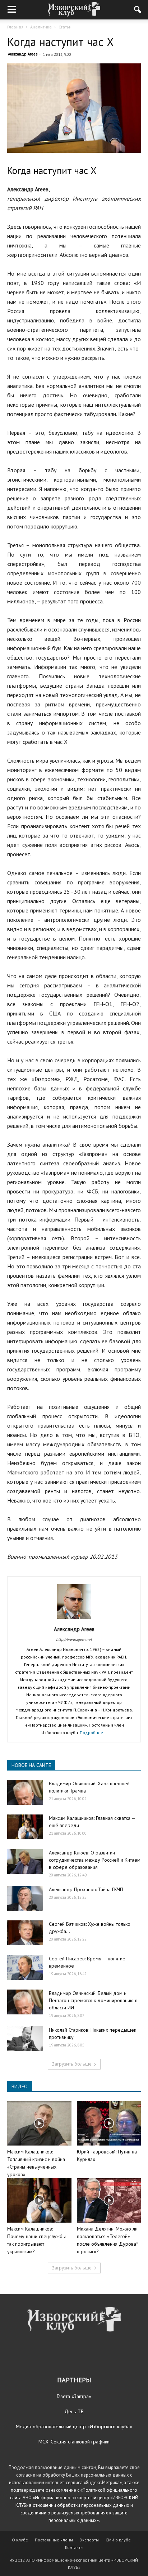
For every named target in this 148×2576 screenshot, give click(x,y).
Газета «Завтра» (74, 2396)
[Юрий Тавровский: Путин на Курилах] (109, 2123)
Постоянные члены (54, 2540)
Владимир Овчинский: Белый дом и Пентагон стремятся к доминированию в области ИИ (93, 2000)
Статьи (65, 27)
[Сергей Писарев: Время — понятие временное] (25, 1967)
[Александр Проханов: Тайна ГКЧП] (25, 1898)
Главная (15, 27)
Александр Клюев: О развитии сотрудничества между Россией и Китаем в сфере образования (95, 1860)
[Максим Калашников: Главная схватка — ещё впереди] (25, 1827)
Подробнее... (93, 1733)
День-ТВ (74, 2411)
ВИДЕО (20, 2086)
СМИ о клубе (118, 2540)
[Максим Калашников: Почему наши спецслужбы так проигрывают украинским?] (39, 2200)
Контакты (74, 2547)
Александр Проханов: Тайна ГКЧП (86, 1889)
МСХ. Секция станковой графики (74, 2442)
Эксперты (89, 2540)
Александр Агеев (23, 54)
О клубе (20, 2540)
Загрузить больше (72, 2064)
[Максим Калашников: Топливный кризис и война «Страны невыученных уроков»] (39, 2123)
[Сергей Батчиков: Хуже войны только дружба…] (25, 1933)
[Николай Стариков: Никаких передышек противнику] (25, 2039)
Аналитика (41, 27)
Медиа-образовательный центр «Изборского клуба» (74, 2427)
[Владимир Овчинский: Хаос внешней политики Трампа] (25, 1792)
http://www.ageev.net (74, 1639)
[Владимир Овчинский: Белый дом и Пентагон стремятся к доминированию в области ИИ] (25, 2002)
